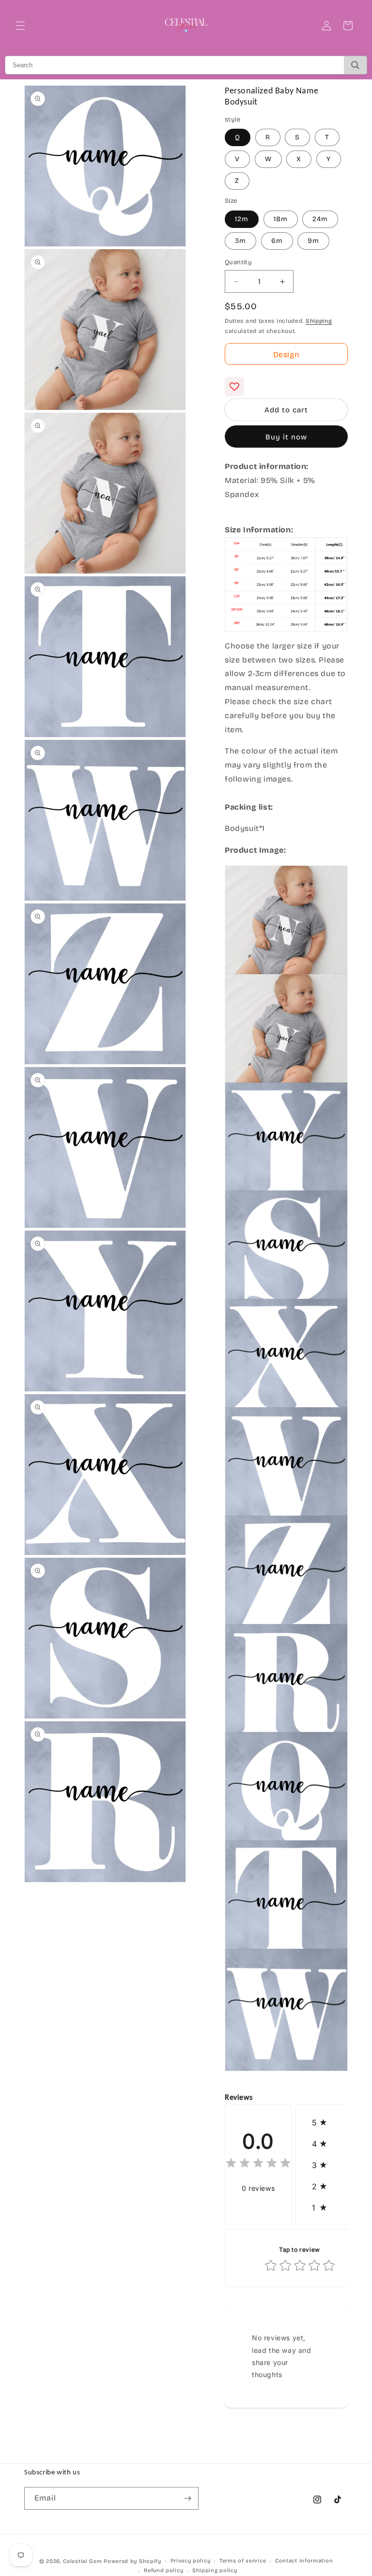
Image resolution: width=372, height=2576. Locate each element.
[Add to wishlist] (234, 387)
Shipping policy (215, 2570)
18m (281, 219)
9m (313, 241)
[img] (258, 2164)
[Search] (355, 65)
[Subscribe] (187, 2498)
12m (242, 219)
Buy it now (286, 437)
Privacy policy (191, 2561)
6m (277, 241)
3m (240, 241)
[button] (20, 26)
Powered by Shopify (132, 2561)
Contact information (304, 2561)
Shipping (319, 321)
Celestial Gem (82, 2561)
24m (320, 219)
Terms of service (243, 2561)
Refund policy (163, 2570)
